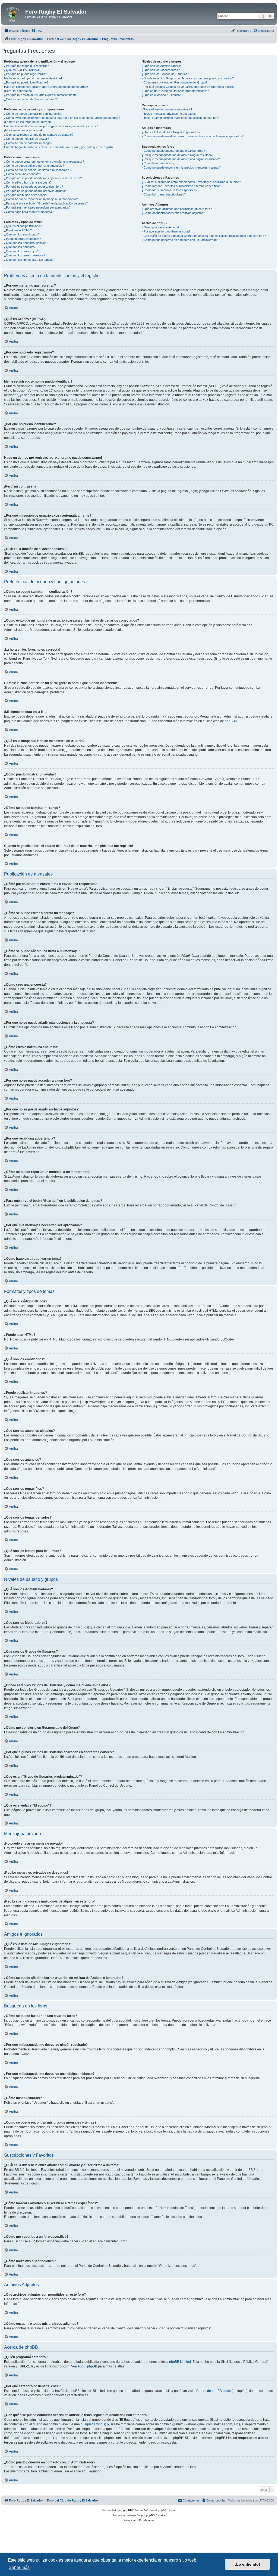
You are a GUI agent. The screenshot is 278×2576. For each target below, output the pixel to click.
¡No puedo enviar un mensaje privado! (167, 109)
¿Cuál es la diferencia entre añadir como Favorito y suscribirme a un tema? (191, 182)
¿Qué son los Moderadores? (161, 70)
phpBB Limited (180, 2362)
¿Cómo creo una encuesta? (23, 174)
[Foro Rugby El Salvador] (14, 13)
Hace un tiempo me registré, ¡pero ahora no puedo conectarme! (46, 87)
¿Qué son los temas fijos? (21, 251)
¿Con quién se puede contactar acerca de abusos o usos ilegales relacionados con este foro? (204, 236)
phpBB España (156, 2515)
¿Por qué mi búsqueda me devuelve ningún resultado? (178, 155)
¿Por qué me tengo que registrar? (26, 66)
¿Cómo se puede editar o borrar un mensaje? (34, 166)
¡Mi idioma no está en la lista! (23, 130)
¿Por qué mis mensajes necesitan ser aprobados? (37, 207)
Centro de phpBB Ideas (214, 2391)
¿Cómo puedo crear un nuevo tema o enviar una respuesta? (44, 162)
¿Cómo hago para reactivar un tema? (29, 212)
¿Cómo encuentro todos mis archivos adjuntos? (173, 213)
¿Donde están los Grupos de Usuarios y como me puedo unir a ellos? (188, 78)
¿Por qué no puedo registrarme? (26, 74)
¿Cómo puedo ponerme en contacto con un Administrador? (181, 240)
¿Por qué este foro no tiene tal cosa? (166, 231)
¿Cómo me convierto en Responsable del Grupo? (174, 82)
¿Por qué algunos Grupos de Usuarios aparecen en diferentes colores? (189, 87)
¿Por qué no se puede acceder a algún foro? (34, 187)
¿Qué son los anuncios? (20, 247)
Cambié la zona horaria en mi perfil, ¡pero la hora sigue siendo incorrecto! (52, 126)
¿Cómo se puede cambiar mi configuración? (33, 114)
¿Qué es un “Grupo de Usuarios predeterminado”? (175, 91)
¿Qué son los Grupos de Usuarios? (165, 74)
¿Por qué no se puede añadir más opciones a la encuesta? (43, 178)
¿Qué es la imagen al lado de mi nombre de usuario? (39, 135)
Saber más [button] (19, 2567)
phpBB (230, 721)
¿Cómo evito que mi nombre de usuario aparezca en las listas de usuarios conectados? (62, 118)
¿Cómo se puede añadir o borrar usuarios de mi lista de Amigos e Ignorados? (193, 136)
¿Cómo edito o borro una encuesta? (28, 182)
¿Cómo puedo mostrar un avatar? (26, 139)
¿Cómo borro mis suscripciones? (164, 194)
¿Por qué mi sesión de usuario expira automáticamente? (41, 95)
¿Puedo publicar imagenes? (22, 239)
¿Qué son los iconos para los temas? (29, 260)
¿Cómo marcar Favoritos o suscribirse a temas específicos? (182, 186)
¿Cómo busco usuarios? (158, 163)
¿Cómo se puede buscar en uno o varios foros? (173, 151)
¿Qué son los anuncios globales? (26, 243)
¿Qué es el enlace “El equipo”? (162, 95)
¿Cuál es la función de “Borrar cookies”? (31, 99)
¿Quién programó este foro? (160, 227)
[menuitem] (37, 31)
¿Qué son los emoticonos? (22, 234)
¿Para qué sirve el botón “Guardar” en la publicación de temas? (46, 203)
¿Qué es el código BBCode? (23, 226)
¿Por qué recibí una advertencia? (26, 195)
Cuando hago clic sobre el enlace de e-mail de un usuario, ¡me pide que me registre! (59, 147)
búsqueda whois (93, 2424)
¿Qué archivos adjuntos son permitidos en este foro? (177, 209)
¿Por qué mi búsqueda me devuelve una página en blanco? (181, 159)
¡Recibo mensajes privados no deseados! (169, 114)
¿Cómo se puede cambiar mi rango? (28, 143)
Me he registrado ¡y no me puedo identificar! (33, 78)
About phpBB (87, 2366)
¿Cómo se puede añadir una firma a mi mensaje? (36, 170)
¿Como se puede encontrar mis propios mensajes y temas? (181, 167)
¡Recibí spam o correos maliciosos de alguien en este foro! (180, 118)
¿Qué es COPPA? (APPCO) (23, 70)
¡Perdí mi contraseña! (18, 91)
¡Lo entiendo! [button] (247, 2564)
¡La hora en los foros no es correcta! (28, 122)
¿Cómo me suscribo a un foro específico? (169, 190)
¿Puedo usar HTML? (18, 230)
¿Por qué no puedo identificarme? (26, 82)
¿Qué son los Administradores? (162, 66)
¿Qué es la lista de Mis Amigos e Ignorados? (171, 132)
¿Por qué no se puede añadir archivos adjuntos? (36, 191)
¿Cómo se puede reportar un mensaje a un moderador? (41, 199)
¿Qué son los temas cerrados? (25, 255)
